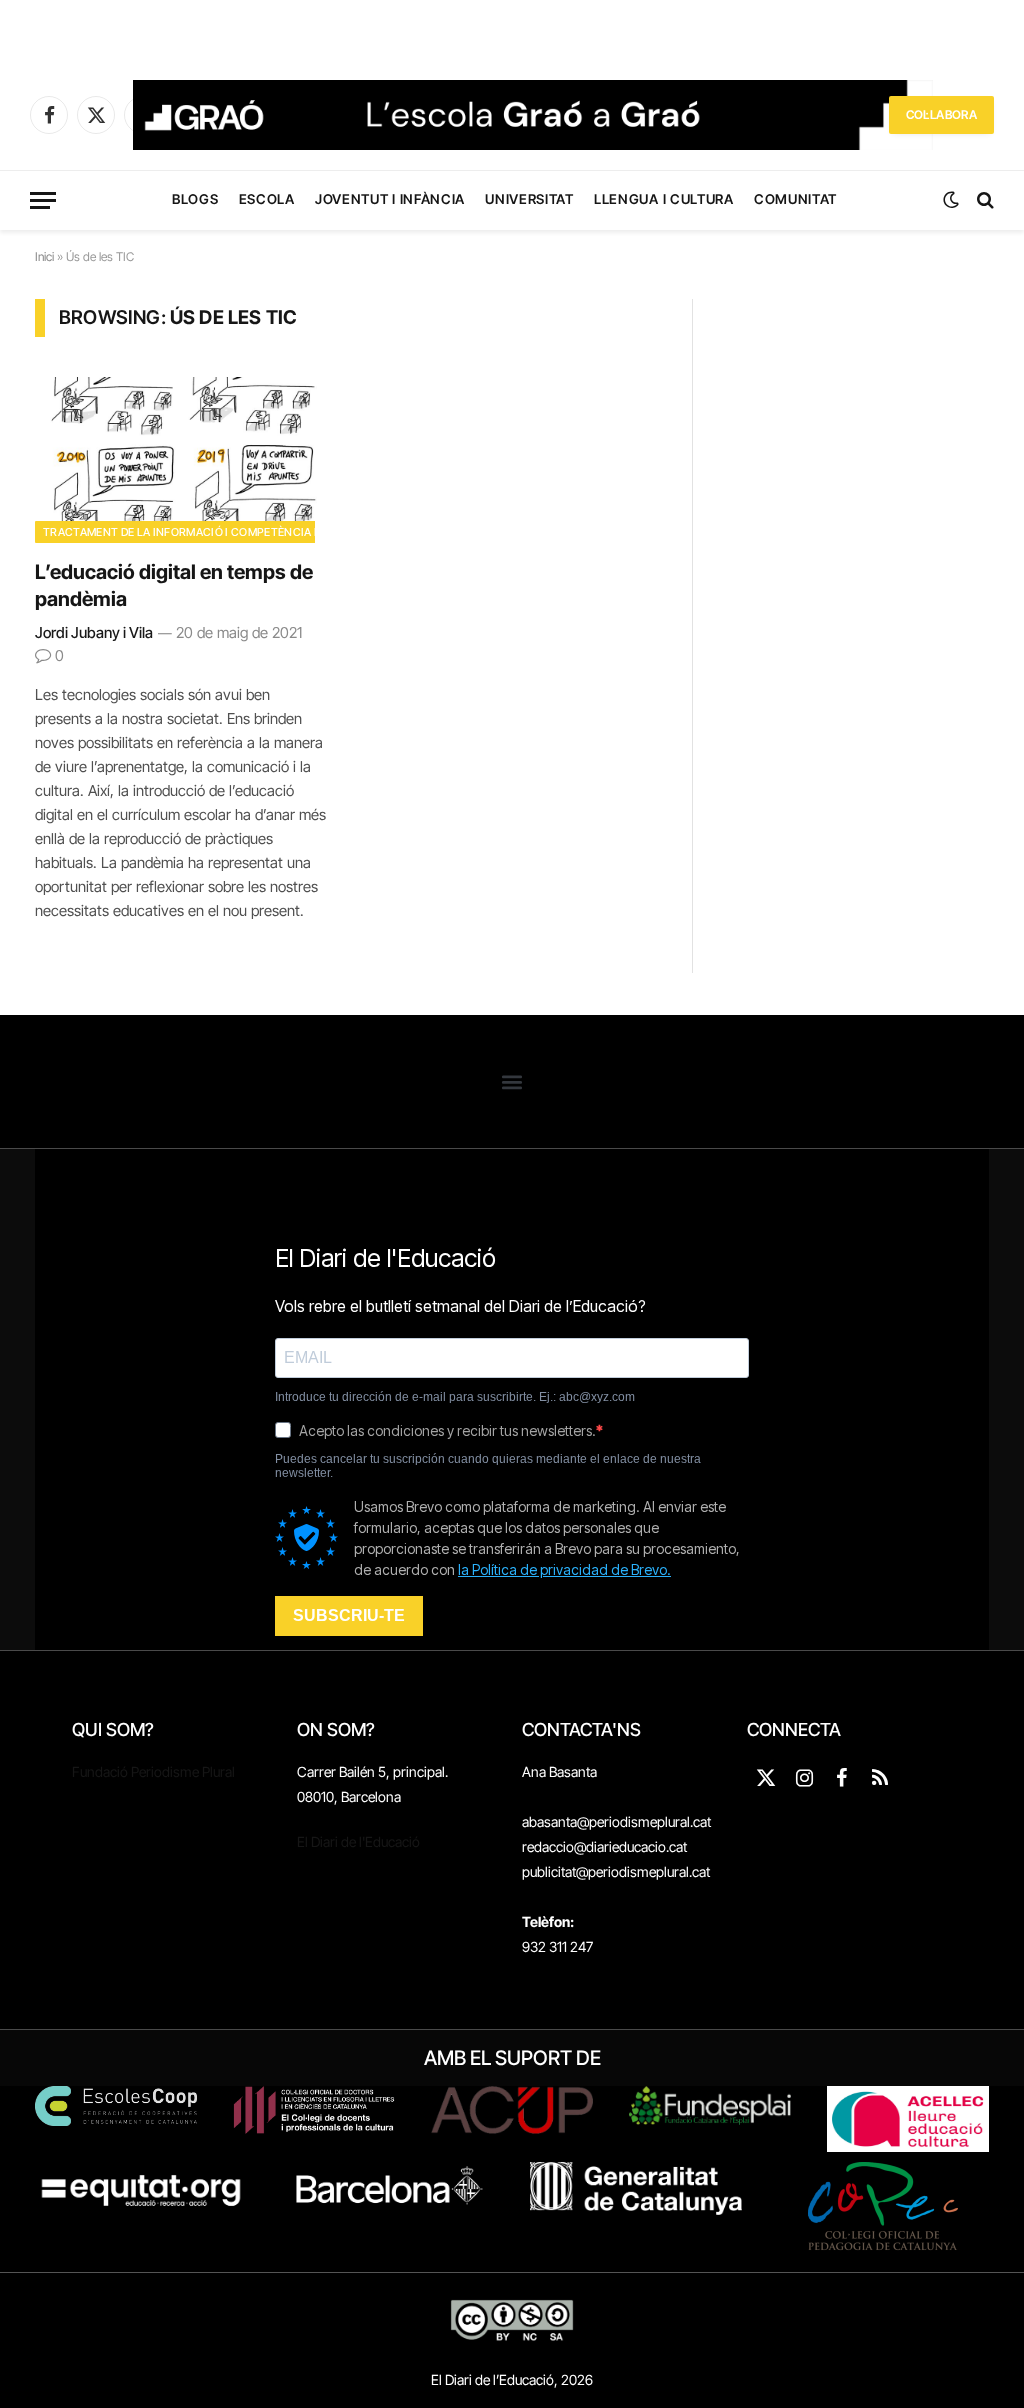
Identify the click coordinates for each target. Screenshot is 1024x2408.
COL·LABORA (941, 114)
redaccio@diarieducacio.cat (604, 1846)
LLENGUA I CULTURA (663, 199)
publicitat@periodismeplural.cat (616, 1871)
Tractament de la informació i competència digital (199, 532)
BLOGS (195, 199)
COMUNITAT (795, 199)
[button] (512, 1081)
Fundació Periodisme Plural (153, 1771)
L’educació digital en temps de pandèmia (174, 585)
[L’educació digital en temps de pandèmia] (182, 459)
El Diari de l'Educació (358, 1841)
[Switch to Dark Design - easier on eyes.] (951, 200)
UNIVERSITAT (529, 199)
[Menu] (43, 200)
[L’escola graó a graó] (533, 115)
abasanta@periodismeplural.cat (616, 1821)
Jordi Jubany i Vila (94, 632)
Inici (44, 256)
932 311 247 (557, 1946)
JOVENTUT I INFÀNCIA (390, 199)
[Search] (983, 200)
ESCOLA (267, 199)
